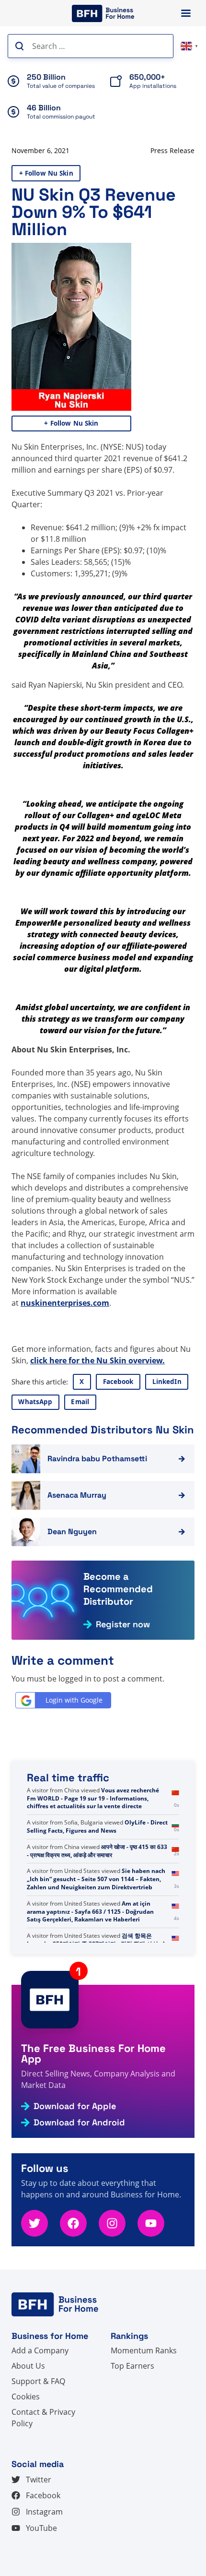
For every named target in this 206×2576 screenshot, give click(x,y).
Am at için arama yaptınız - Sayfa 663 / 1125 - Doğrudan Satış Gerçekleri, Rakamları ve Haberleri (90, 1912)
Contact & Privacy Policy (43, 2418)
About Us (28, 2366)
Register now (123, 1624)
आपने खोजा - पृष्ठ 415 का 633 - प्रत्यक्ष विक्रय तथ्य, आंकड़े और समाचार (97, 1851)
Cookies (26, 2397)
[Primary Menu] (186, 13)
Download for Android (79, 2123)
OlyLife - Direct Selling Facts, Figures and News (97, 1826)
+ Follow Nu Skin (46, 173)
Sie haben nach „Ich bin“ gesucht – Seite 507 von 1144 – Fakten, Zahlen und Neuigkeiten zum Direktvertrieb (96, 1879)
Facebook (118, 1382)
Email (80, 1402)
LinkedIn (167, 1382)
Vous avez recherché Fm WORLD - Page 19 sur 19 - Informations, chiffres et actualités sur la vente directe (93, 1798)
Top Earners (132, 2366)
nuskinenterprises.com (65, 1303)
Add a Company (40, 2350)
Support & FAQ (38, 2381)
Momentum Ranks (144, 2350)
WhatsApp (35, 1402)
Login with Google (74, 1700)
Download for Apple (75, 2106)
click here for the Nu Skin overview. (97, 1360)
